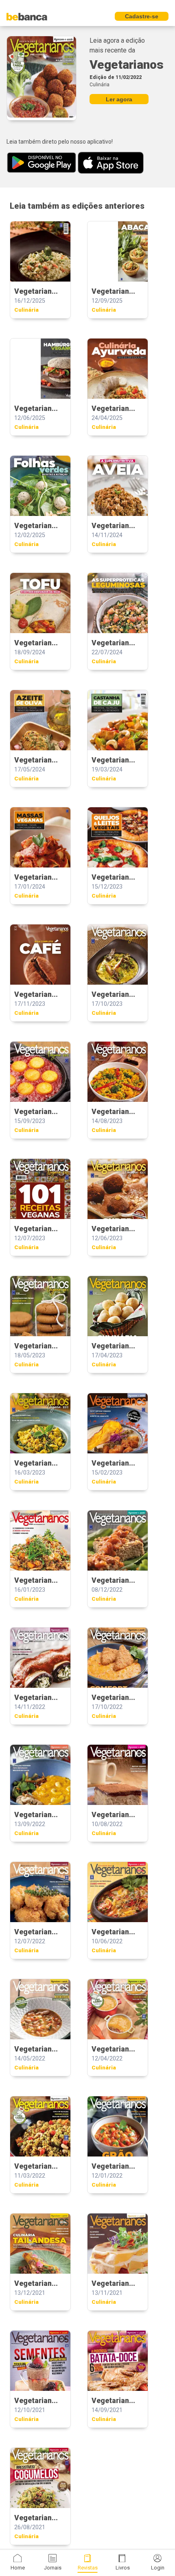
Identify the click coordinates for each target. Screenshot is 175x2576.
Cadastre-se (142, 16)
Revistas (88, 2568)
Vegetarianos (127, 64)
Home (18, 2568)
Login (158, 2568)
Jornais (53, 2568)
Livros (123, 2568)
